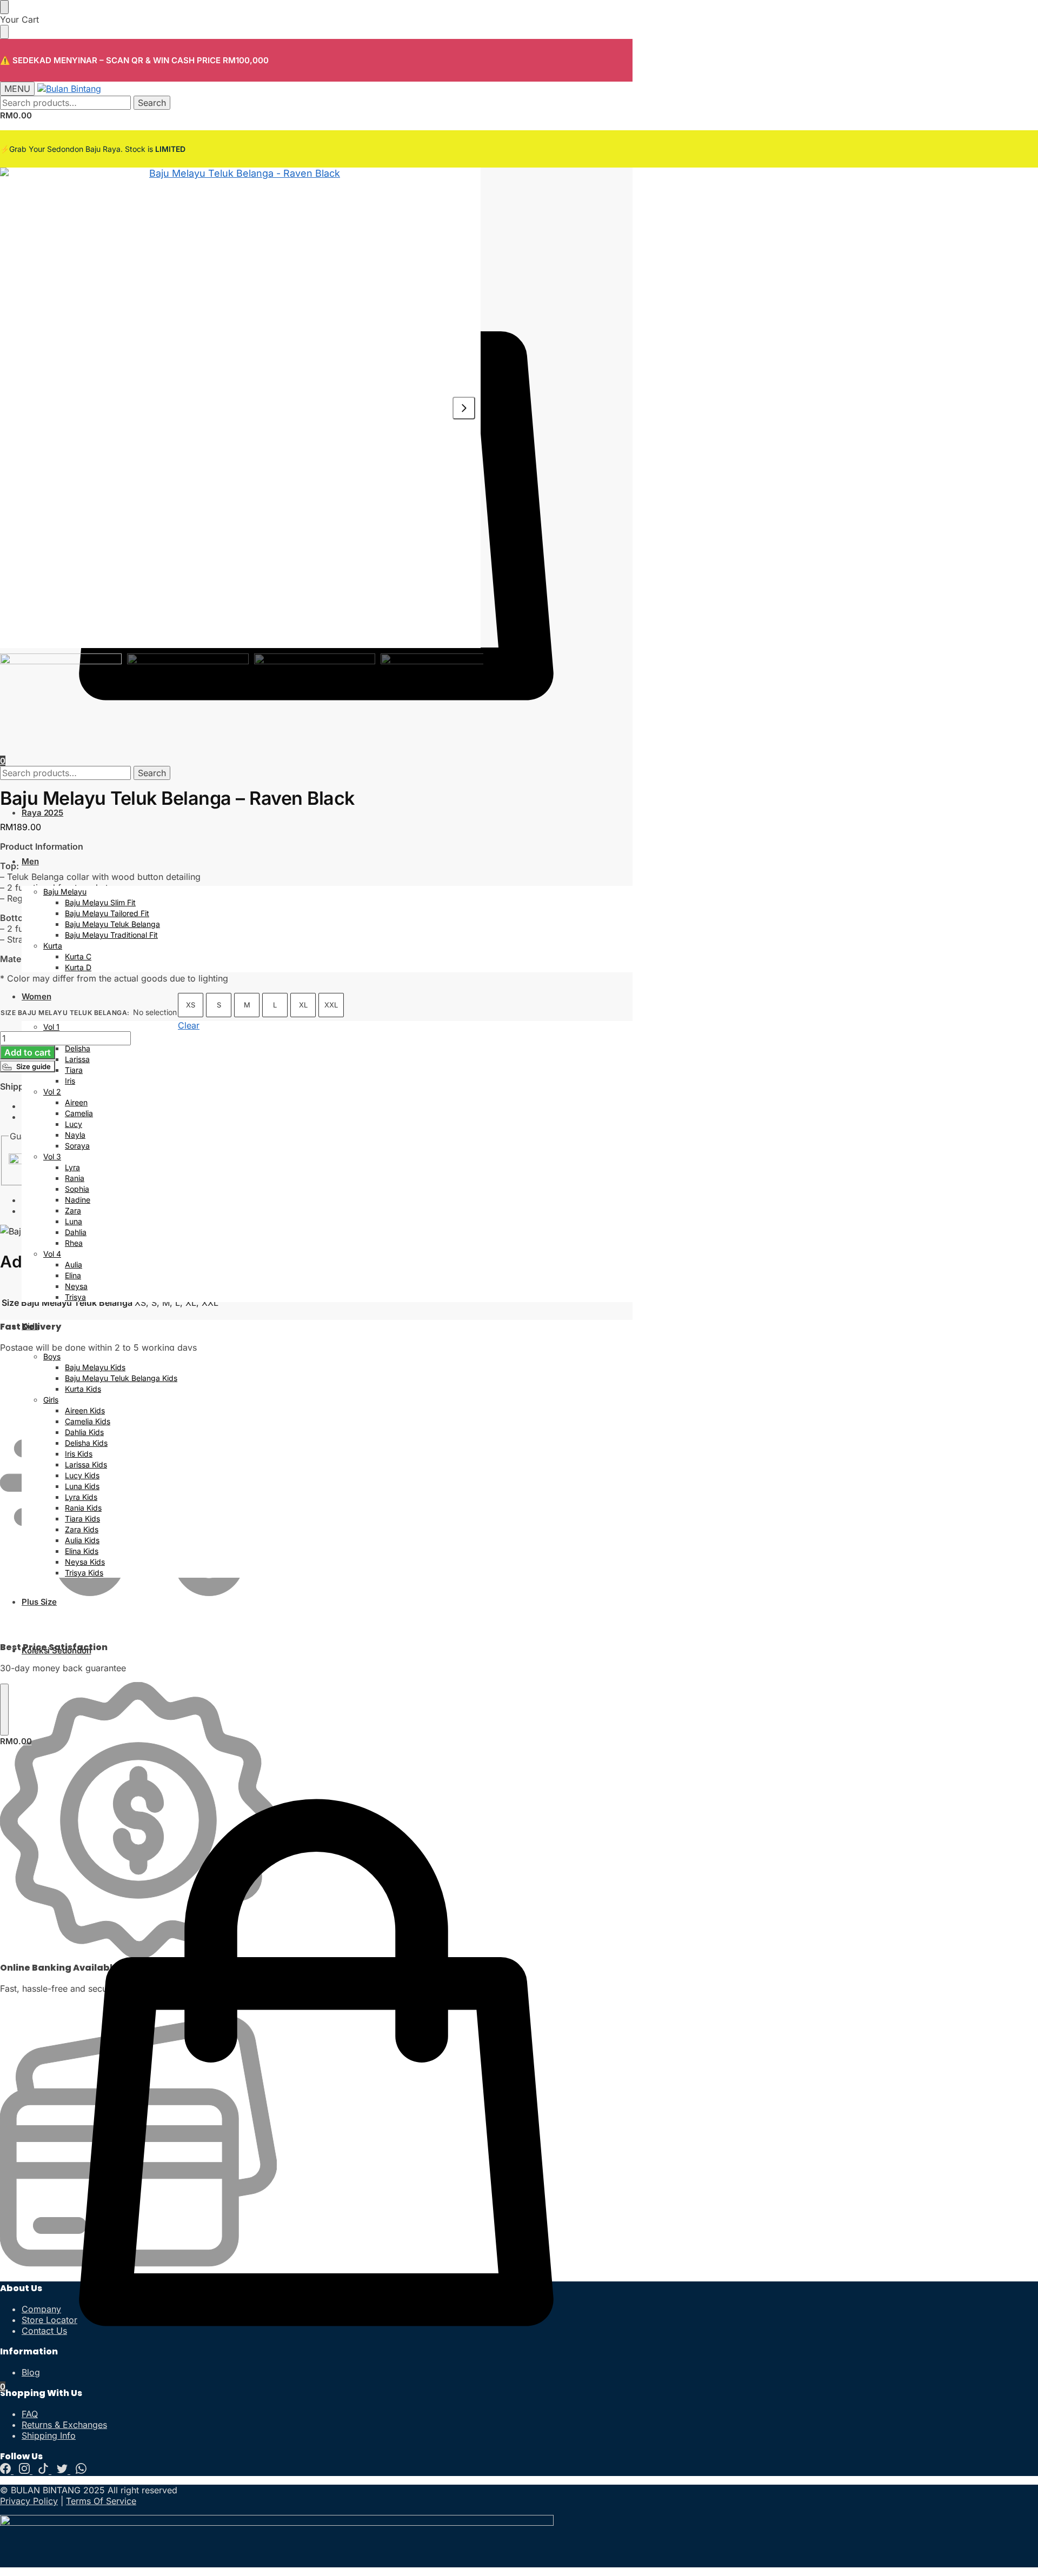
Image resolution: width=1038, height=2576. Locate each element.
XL (303, 1005)
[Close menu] (4, 7)
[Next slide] (464, 408)
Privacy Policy (29, 2501)
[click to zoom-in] (240, 408)
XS (191, 1005)
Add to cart (28, 1052)
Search (152, 103)
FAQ (30, 2414)
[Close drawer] (4, 32)
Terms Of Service (101, 2501)
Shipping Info (49, 2435)
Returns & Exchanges (64, 2425)
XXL (331, 1005)
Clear (189, 1025)
